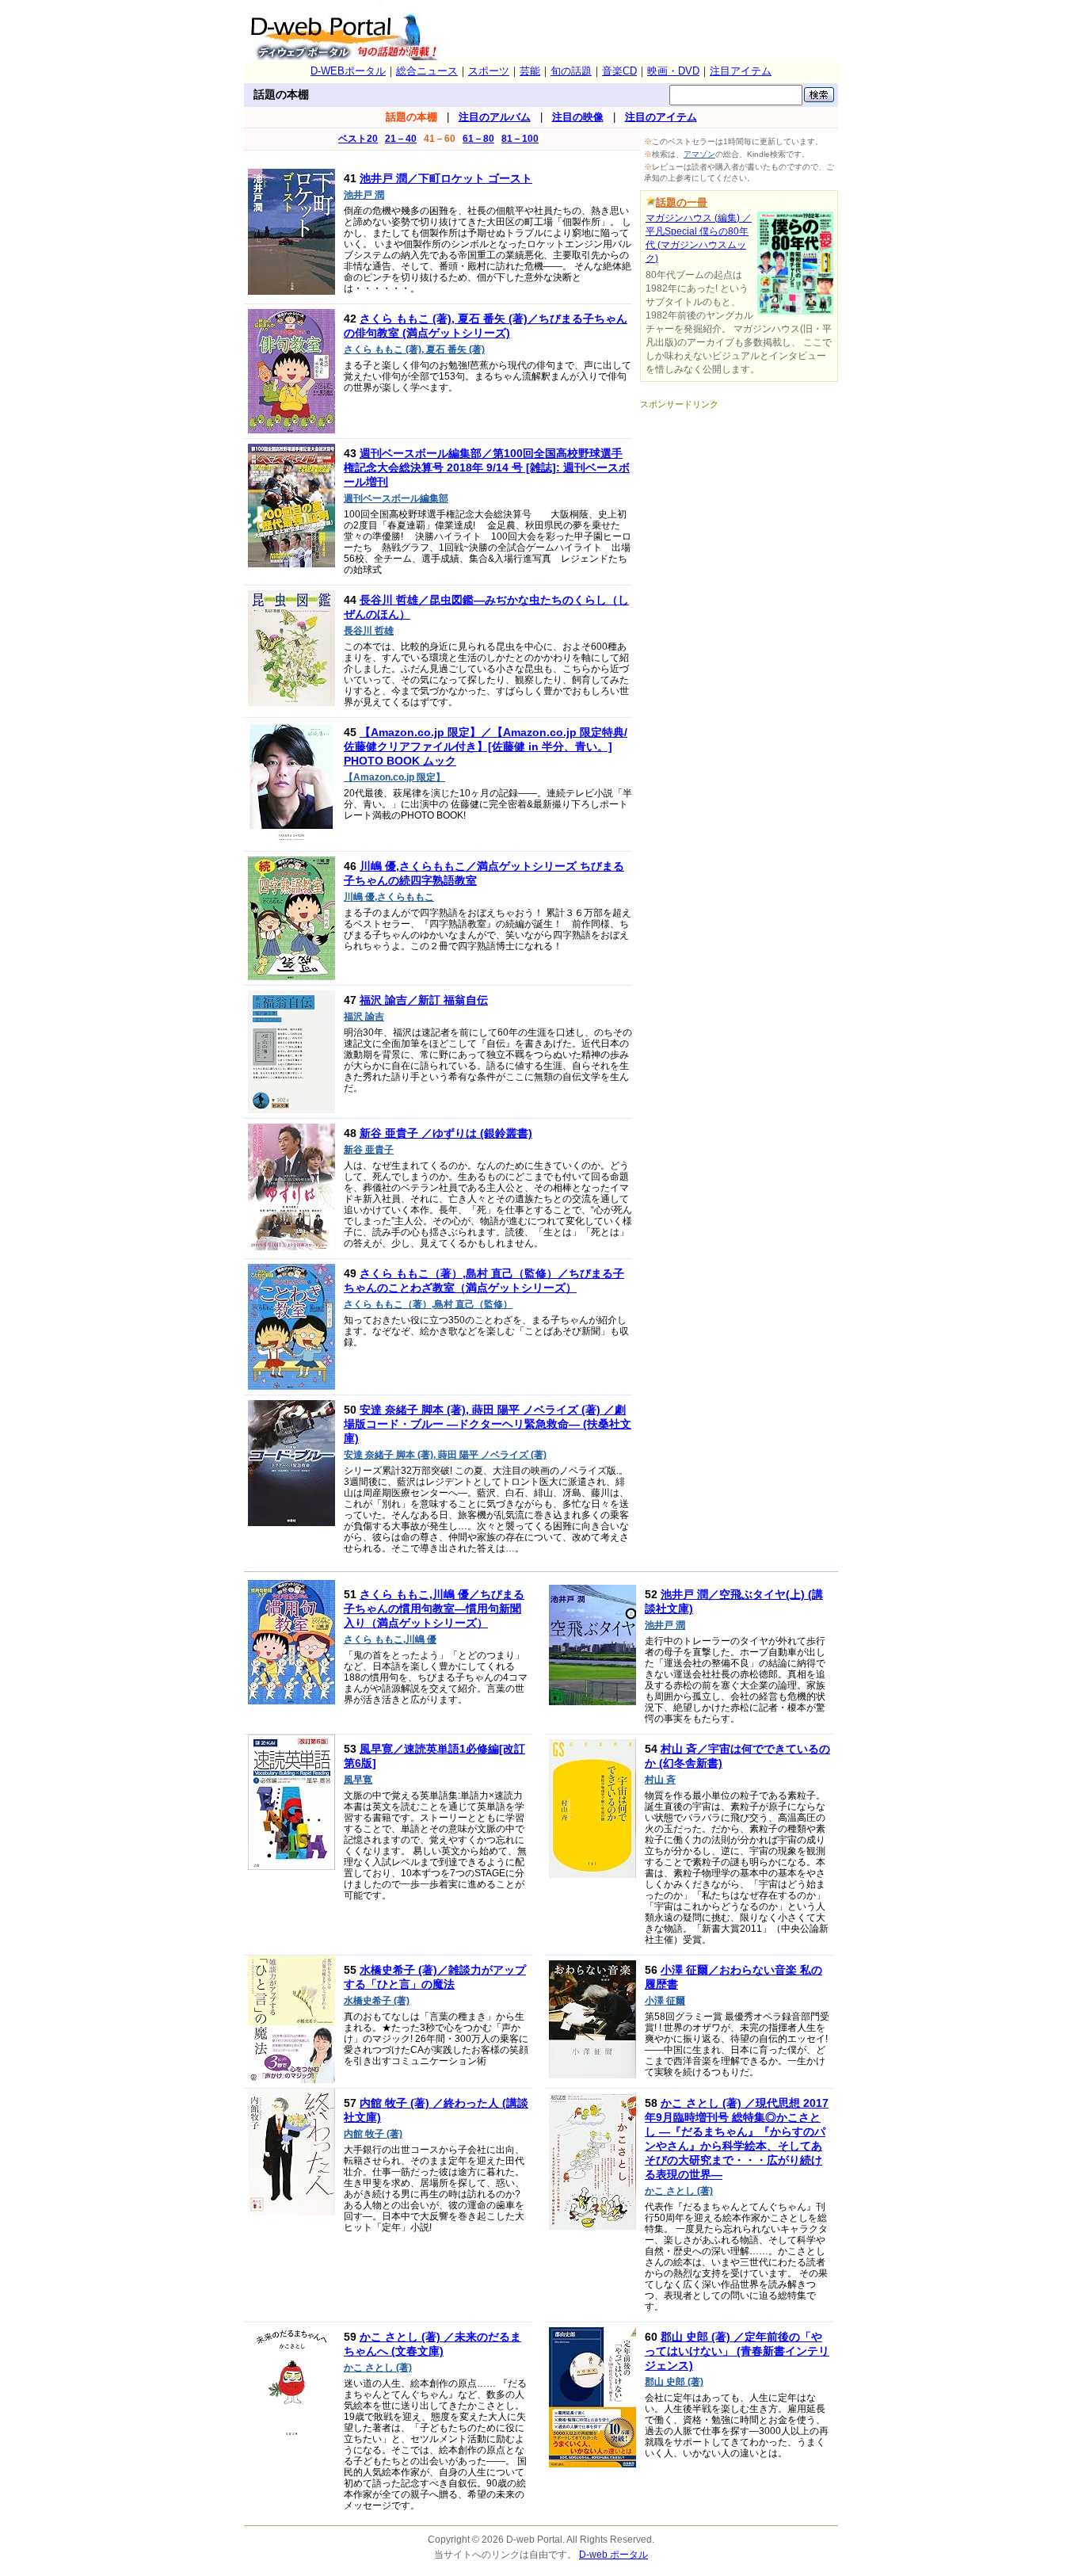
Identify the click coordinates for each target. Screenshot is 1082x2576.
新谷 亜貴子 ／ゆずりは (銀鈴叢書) (446, 1133)
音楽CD (619, 71)
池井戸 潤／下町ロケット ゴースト (446, 178)
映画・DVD (673, 71)
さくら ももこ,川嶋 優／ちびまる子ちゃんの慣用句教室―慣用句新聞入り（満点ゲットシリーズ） (434, 1609)
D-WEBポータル (348, 71)
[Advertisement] (739, 509)
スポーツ (489, 71)
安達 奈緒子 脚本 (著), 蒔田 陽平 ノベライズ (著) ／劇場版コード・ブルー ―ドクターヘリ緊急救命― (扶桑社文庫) (488, 1424)
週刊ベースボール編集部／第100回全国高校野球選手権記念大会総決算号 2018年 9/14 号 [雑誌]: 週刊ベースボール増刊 (487, 467)
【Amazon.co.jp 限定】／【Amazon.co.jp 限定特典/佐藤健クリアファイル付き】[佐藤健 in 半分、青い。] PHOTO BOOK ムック (486, 746)
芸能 (530, 71)
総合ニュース (427, 71)
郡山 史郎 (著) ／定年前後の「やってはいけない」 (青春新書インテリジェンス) (737, 2351)
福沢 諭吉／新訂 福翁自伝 (424, 1000)
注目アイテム (741, 71)
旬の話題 (571, 71)
